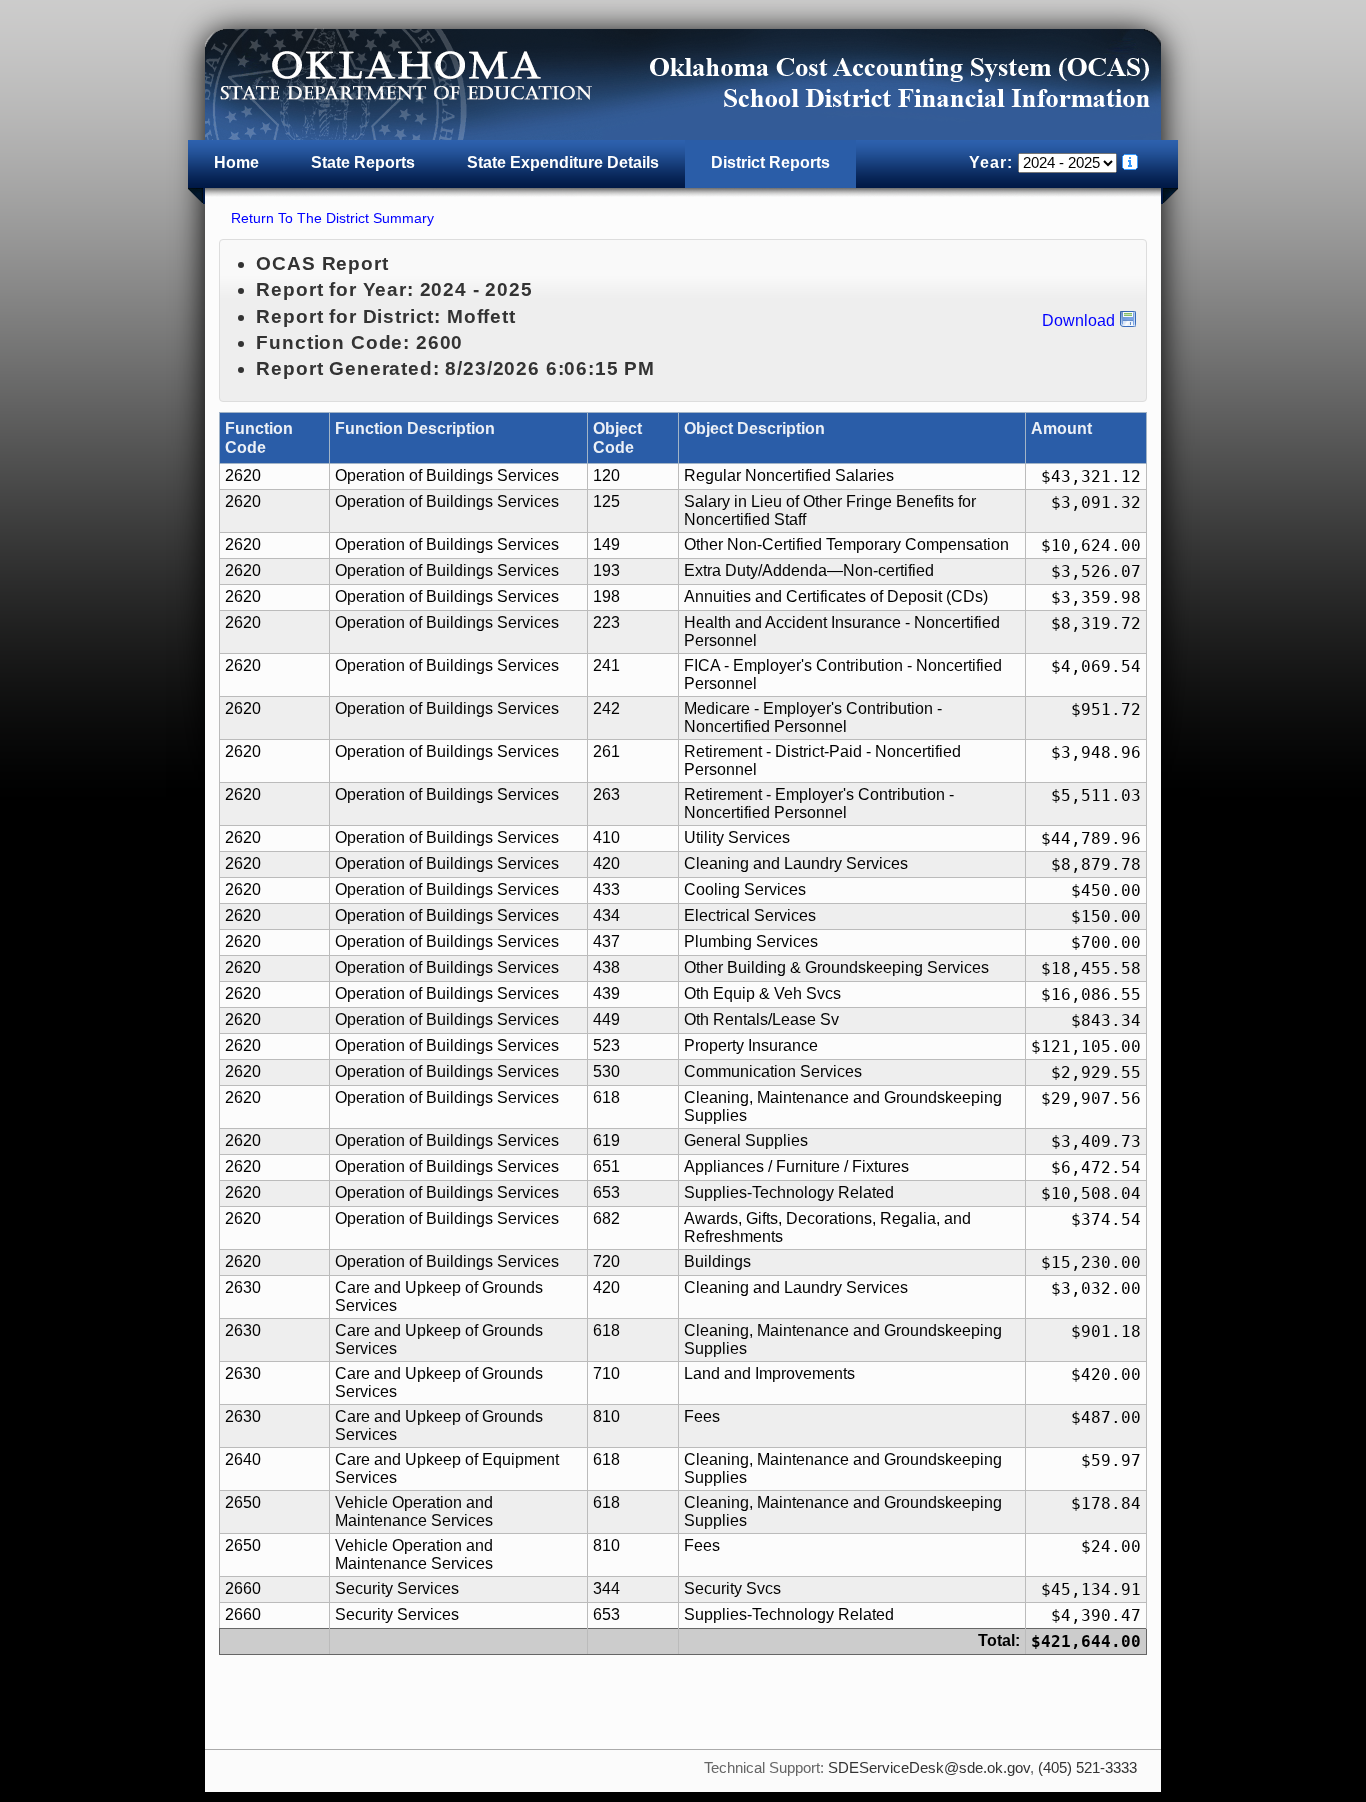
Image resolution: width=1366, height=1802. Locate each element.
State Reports (363, 162)
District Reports (770, 162)
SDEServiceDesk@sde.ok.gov (929, 1768)
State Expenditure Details (563, 162)
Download (1078, 320)
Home (236, 162)
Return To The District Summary (332, 218)
